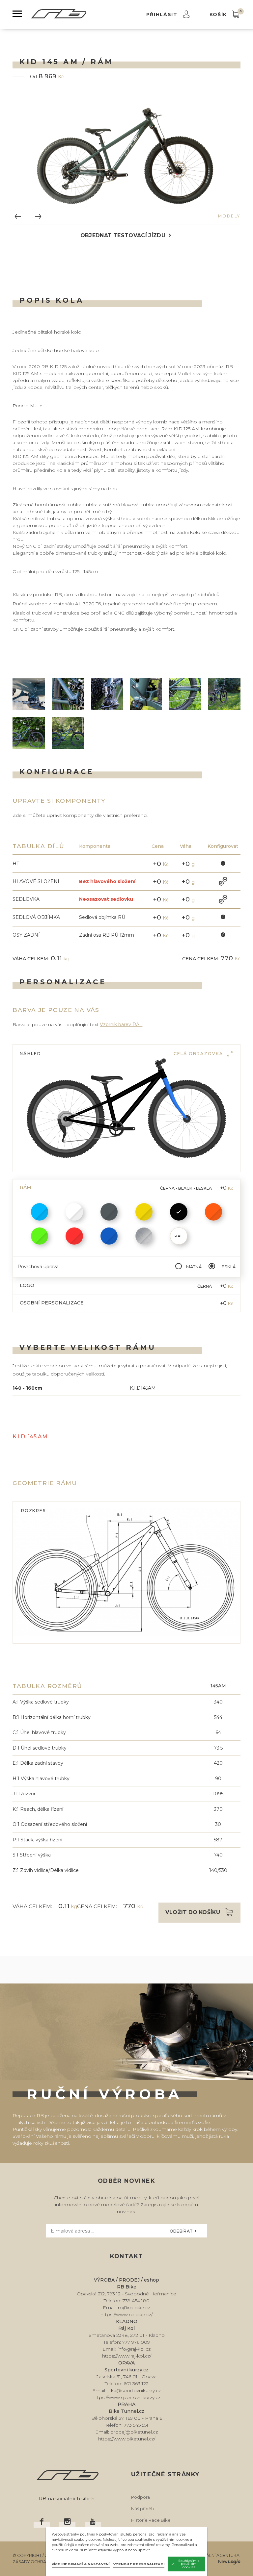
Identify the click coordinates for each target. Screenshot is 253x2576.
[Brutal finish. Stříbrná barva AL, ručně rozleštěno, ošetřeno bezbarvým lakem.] (144, 1236)
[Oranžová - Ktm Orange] (214, 1212)
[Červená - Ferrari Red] (74, 1236)
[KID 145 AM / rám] (126, 155)
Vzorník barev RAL (121, 1024)
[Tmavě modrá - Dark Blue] (109, 1236)
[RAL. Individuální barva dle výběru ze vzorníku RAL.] (179, 1236)
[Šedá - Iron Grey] (109, 1212)
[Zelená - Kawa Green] (40, 1236)
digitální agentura (217, 2555)
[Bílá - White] (74, 1212)
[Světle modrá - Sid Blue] (40, 1212)
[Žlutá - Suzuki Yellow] (144, 1212)
